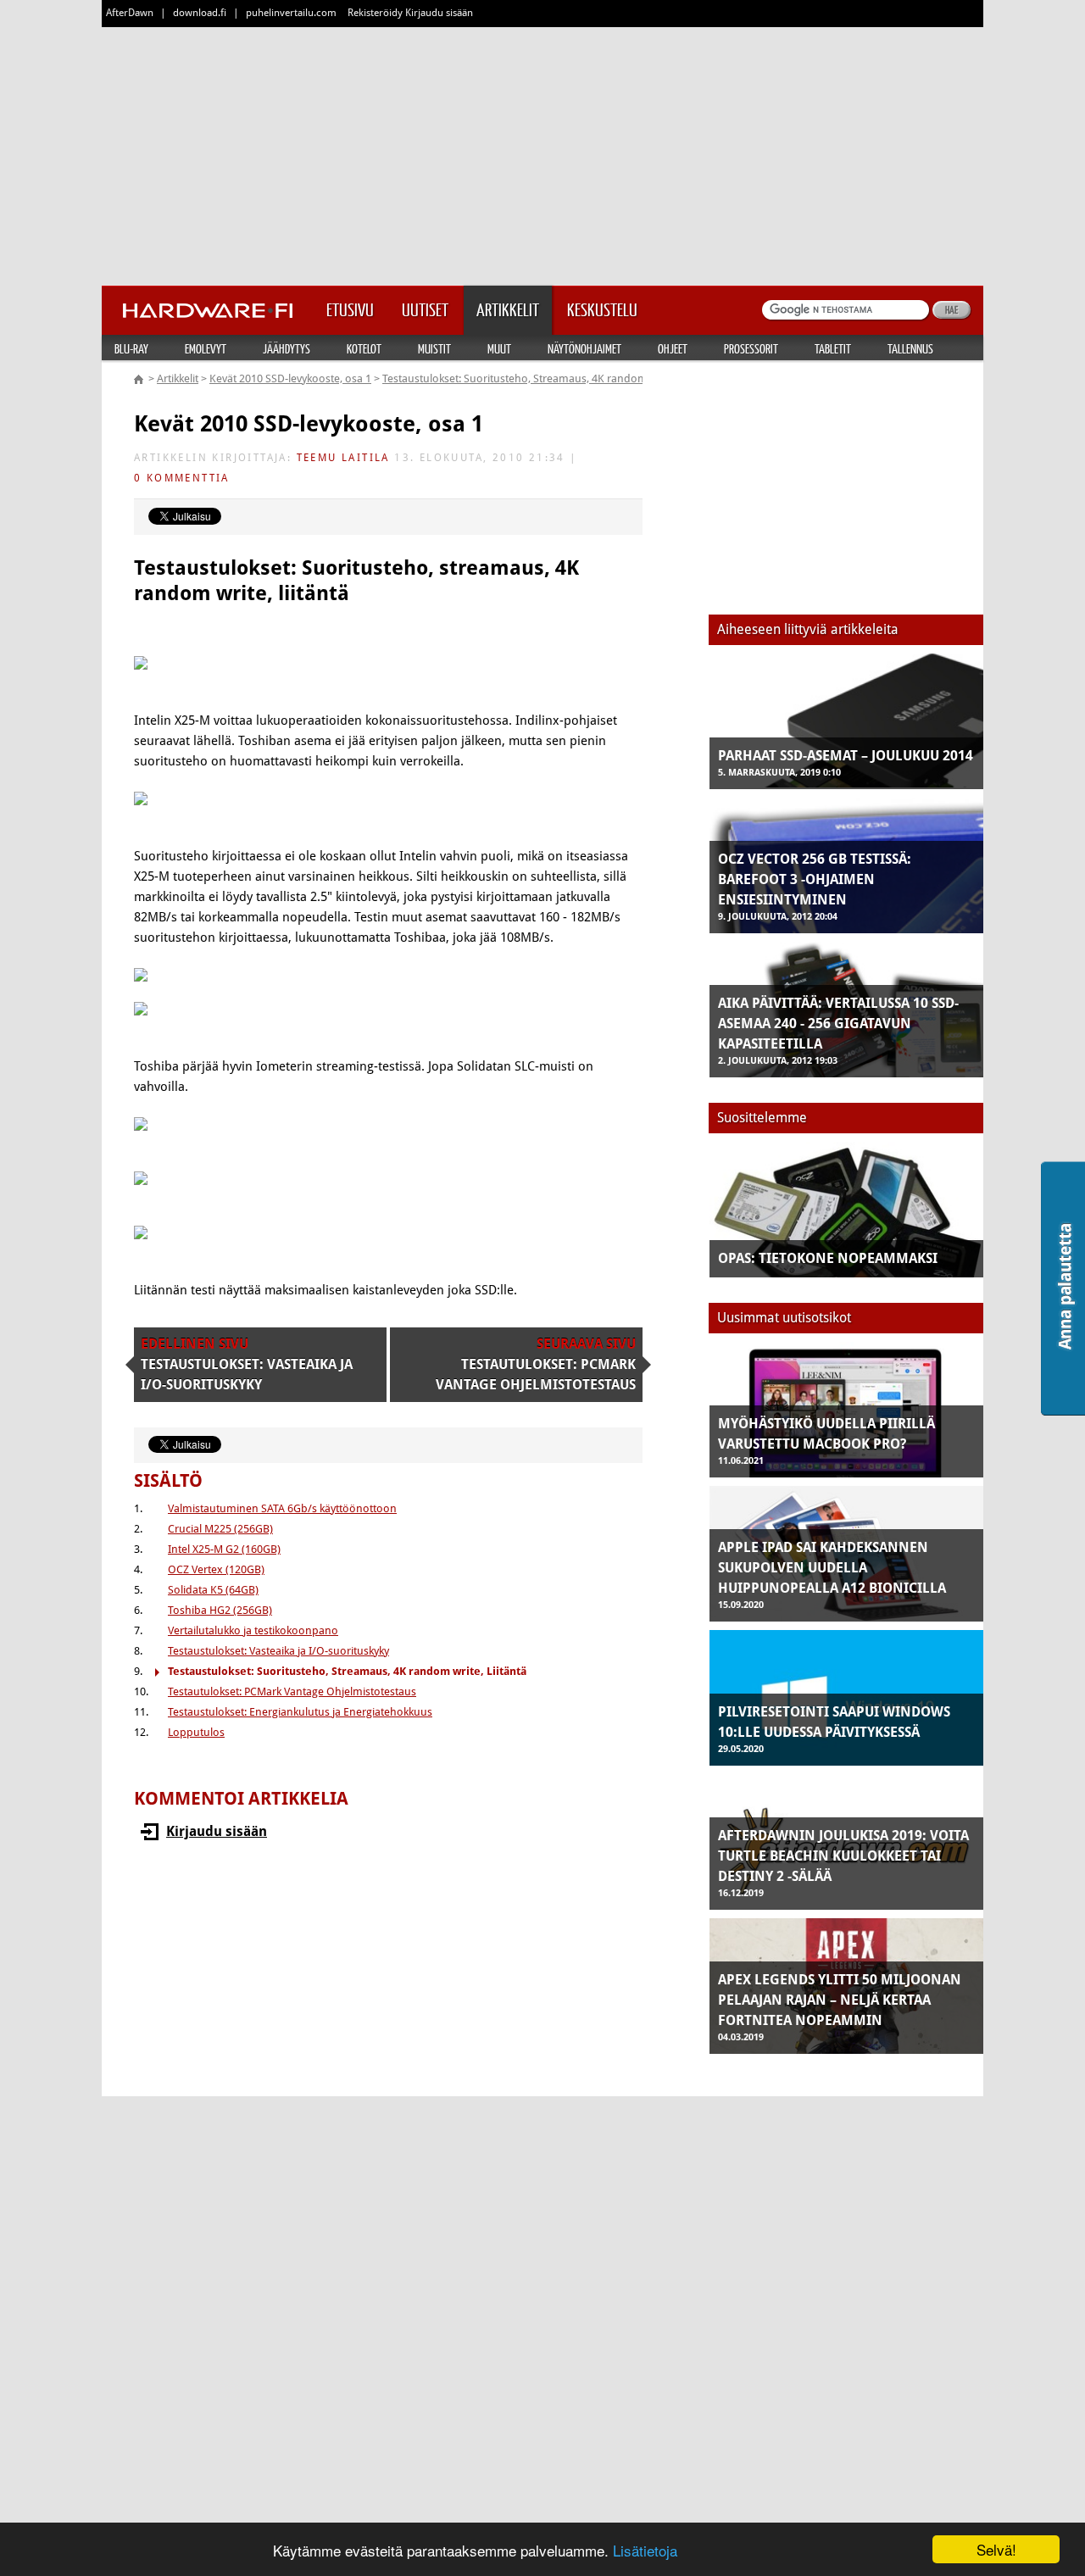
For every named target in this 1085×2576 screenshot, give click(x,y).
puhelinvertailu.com (291, 13)
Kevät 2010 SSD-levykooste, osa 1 (290, 378)
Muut (499, 348)
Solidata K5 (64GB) (213, 1590)
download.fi (200, 13)
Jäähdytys (287, 348)
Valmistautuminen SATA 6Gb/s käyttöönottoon (282, 1508)
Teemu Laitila (343, 458)
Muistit (434, 348)
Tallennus (910, 348)
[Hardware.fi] (208, 305)
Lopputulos (196, 1732)
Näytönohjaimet (584, 348)
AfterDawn (130, 13)
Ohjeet (673, 348)
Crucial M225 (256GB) (220, 1529)
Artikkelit (178, 378)
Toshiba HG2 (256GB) (220, 1610)
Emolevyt (206, 348)
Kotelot (364, 348)
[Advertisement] (542, 153)
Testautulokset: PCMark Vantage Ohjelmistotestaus (292, 1691)
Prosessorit (751, 348)
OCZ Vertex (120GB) (216, 1569)
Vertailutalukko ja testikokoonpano (253, 1630)
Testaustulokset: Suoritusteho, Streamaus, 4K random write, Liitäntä (549, 378)
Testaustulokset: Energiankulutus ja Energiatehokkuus (300, 1712)
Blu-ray (131, 348)
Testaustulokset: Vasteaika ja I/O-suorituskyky (278, 1651)
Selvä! (996, 2549)
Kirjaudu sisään (217, 1831)
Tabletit (833, 348)
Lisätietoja (645, 2550)
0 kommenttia (182, 478)
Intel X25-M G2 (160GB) (224, 1549)
